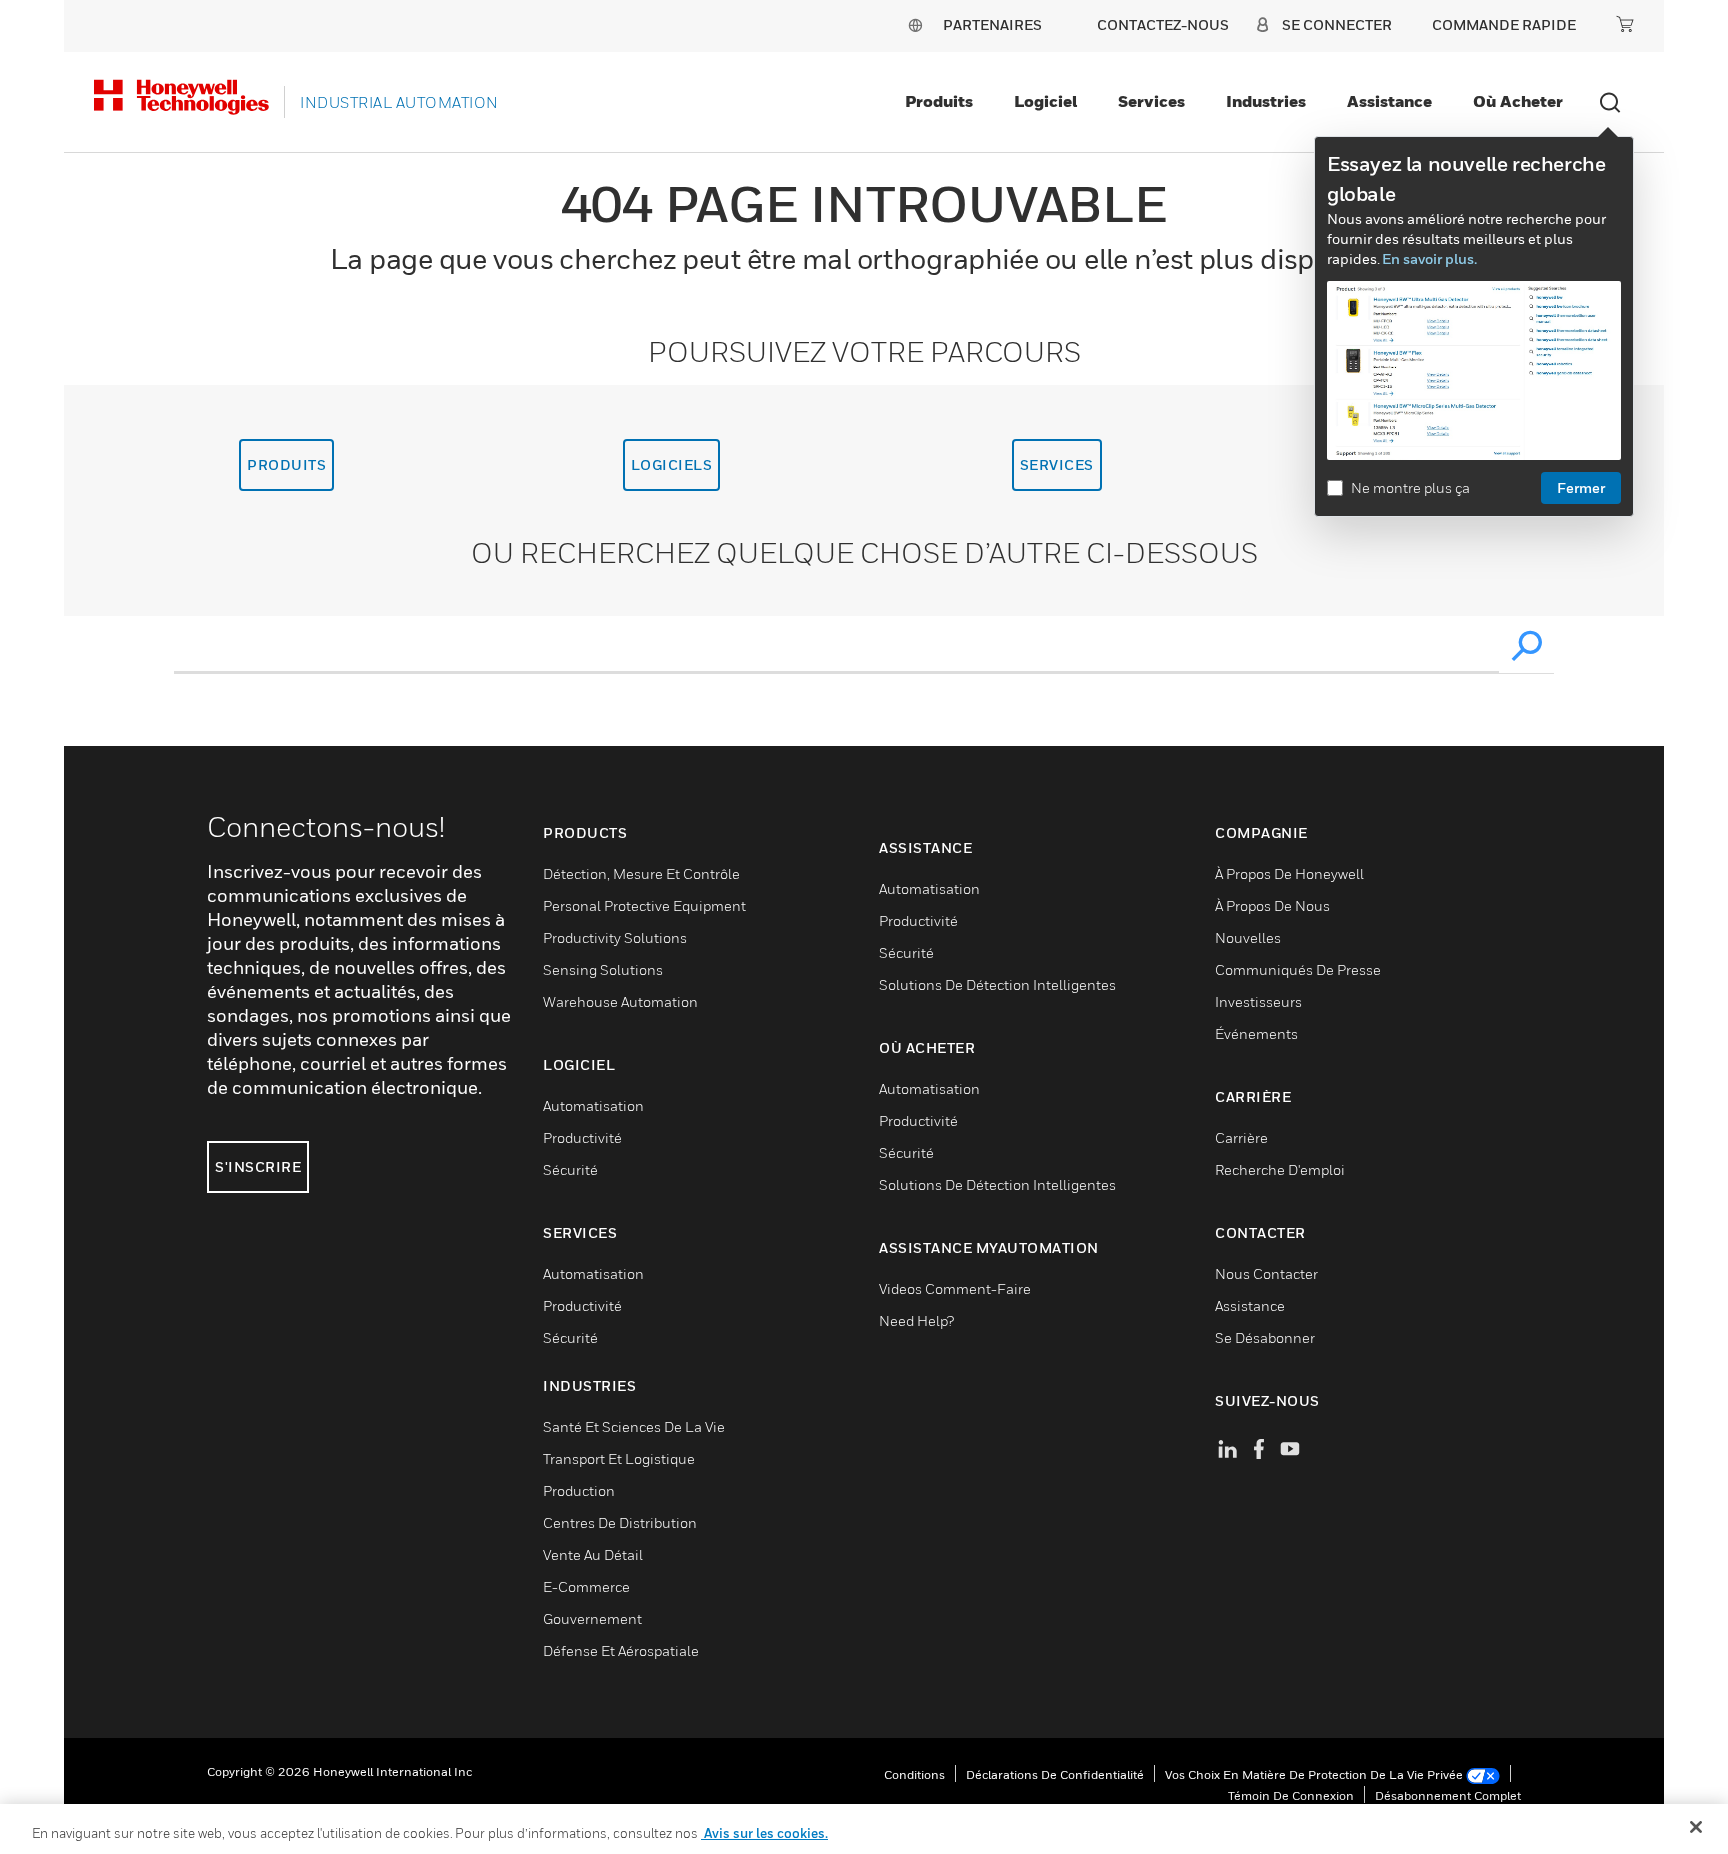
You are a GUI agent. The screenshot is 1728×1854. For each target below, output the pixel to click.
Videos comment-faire (955, 1288)
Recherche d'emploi (1280, 1169)
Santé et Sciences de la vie (634, 1426)
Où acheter (1518, 101)
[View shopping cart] (1625, 24)
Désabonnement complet (1448, 1795)
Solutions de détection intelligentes (997, 984)
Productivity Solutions (615, 937)
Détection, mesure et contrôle (641, 873)
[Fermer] (1696, 1827)
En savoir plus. (1429, 258)
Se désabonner (1265, 1337)
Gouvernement (592, 1618)
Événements (1256, 1033)
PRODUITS (286, 464)
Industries (1266, 101)
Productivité (582, 1137)
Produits (939, 101)
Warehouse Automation (620, 1001)
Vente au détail (593, 1554)
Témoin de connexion (1291, 1795)
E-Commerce (586, 1586)
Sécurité (570, 1169)
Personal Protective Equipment (644, 905)
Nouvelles (1248, 937)
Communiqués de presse (1298, 969)
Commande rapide (1504, 24)
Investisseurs (1258, 1001)
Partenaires (992, 24)
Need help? (916, 1320)
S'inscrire (258, 1166)
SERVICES (1057, 464)
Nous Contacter (1266, 1273)
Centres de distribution (620, 1522)
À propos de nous (1272, 905)
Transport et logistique (619, 1458)
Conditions (914, 1774)
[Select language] (915, 24)
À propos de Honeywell (1289, 873)
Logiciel (1045, 101)
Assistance (1389, 101)
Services (1151, 101)
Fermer (1581, 487)
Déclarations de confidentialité (1055, 1774)
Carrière (1241, 1137)
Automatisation (593, 1105)
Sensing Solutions (603, 969)
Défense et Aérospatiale (621, 1650)
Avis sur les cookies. (764, 1833)
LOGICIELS (672, 464)
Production (579, 1490)
